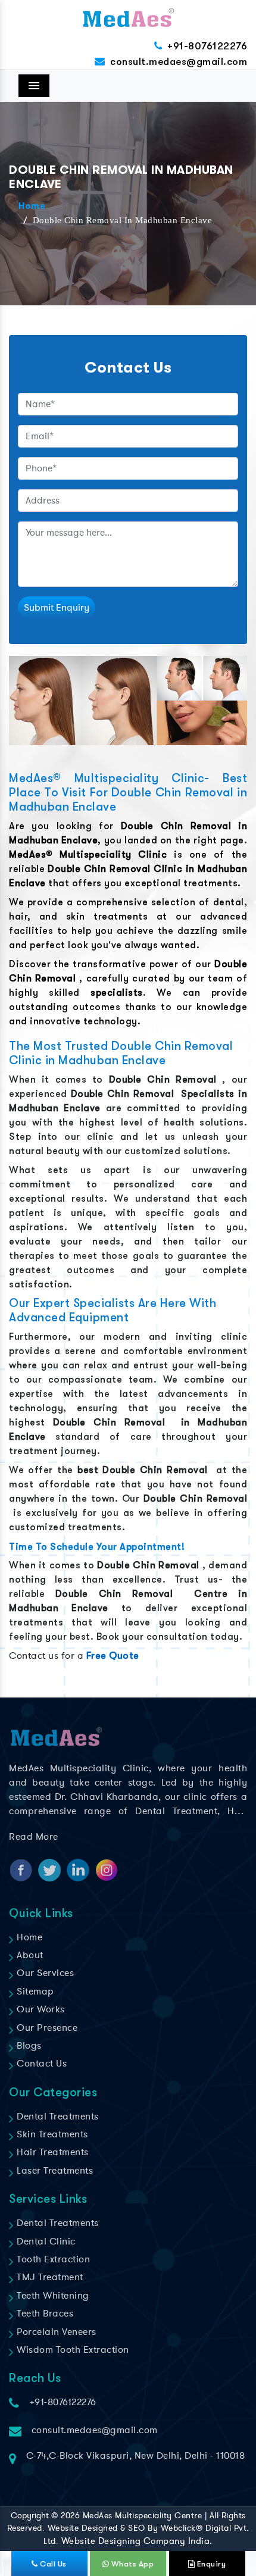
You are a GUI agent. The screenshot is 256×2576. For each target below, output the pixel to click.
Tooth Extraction (52, 2259)
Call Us (52, 2564)
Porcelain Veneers (55, 2332)
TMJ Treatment (49, 2277)
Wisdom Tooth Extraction (72, 2350)
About (29, 1955)
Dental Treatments (57, 2117)
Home (32, 207)
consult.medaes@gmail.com (179, 62)
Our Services (44, 1973)
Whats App (131, 2564)
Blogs (28, 2046)
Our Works (40, 2009)
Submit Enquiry (57, 608)
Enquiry (210, 2564)
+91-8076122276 (207, 46)
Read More (34, 1837)
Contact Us (40, 2064)
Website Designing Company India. (137, 2541)
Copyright (30, 2516)
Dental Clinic (45, 2242)
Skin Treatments (51, 2134)
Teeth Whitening (52, 2296)
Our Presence (46, 2028)
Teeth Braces (44, 2314)
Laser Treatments (54, 2171)
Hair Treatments (51, 2152)
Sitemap (34, 1992)
